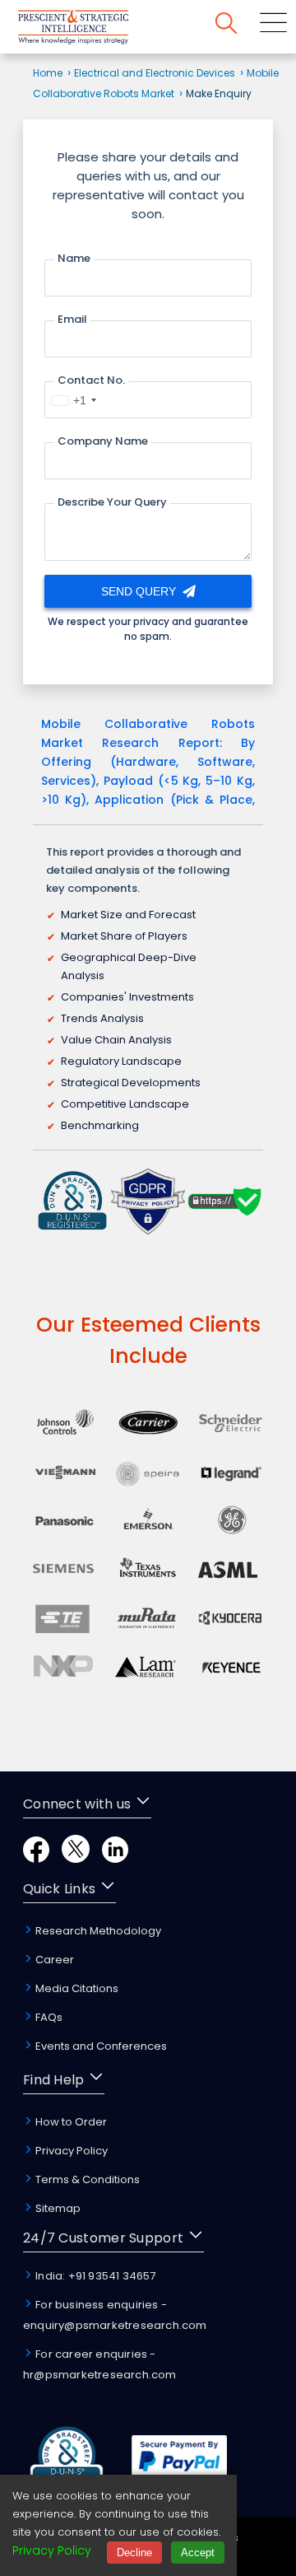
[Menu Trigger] (273, 26)
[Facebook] (36, 1858)
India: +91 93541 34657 (95, 2276)
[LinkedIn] (115, 1858)
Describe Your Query (112, 502)
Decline (134, 2553)
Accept (198, 2553)
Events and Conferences (100, 2046)
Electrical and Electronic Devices (155, 73)
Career (53, 1960)
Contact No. (91, 380)
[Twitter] (76, 1858)
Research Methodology (97, 1931)
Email (72, 319)
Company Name (103, 441)
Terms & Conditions (86, 2179)
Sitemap (57, 2208)
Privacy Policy (70, 2151)
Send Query (140, 591)
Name (74, 258)
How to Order (70, 2122)
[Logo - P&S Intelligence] (95, 30)
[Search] (226, 26)
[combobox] (73, 400)
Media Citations (76, 1988)
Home (48, 73)
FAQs (48, 2017)
